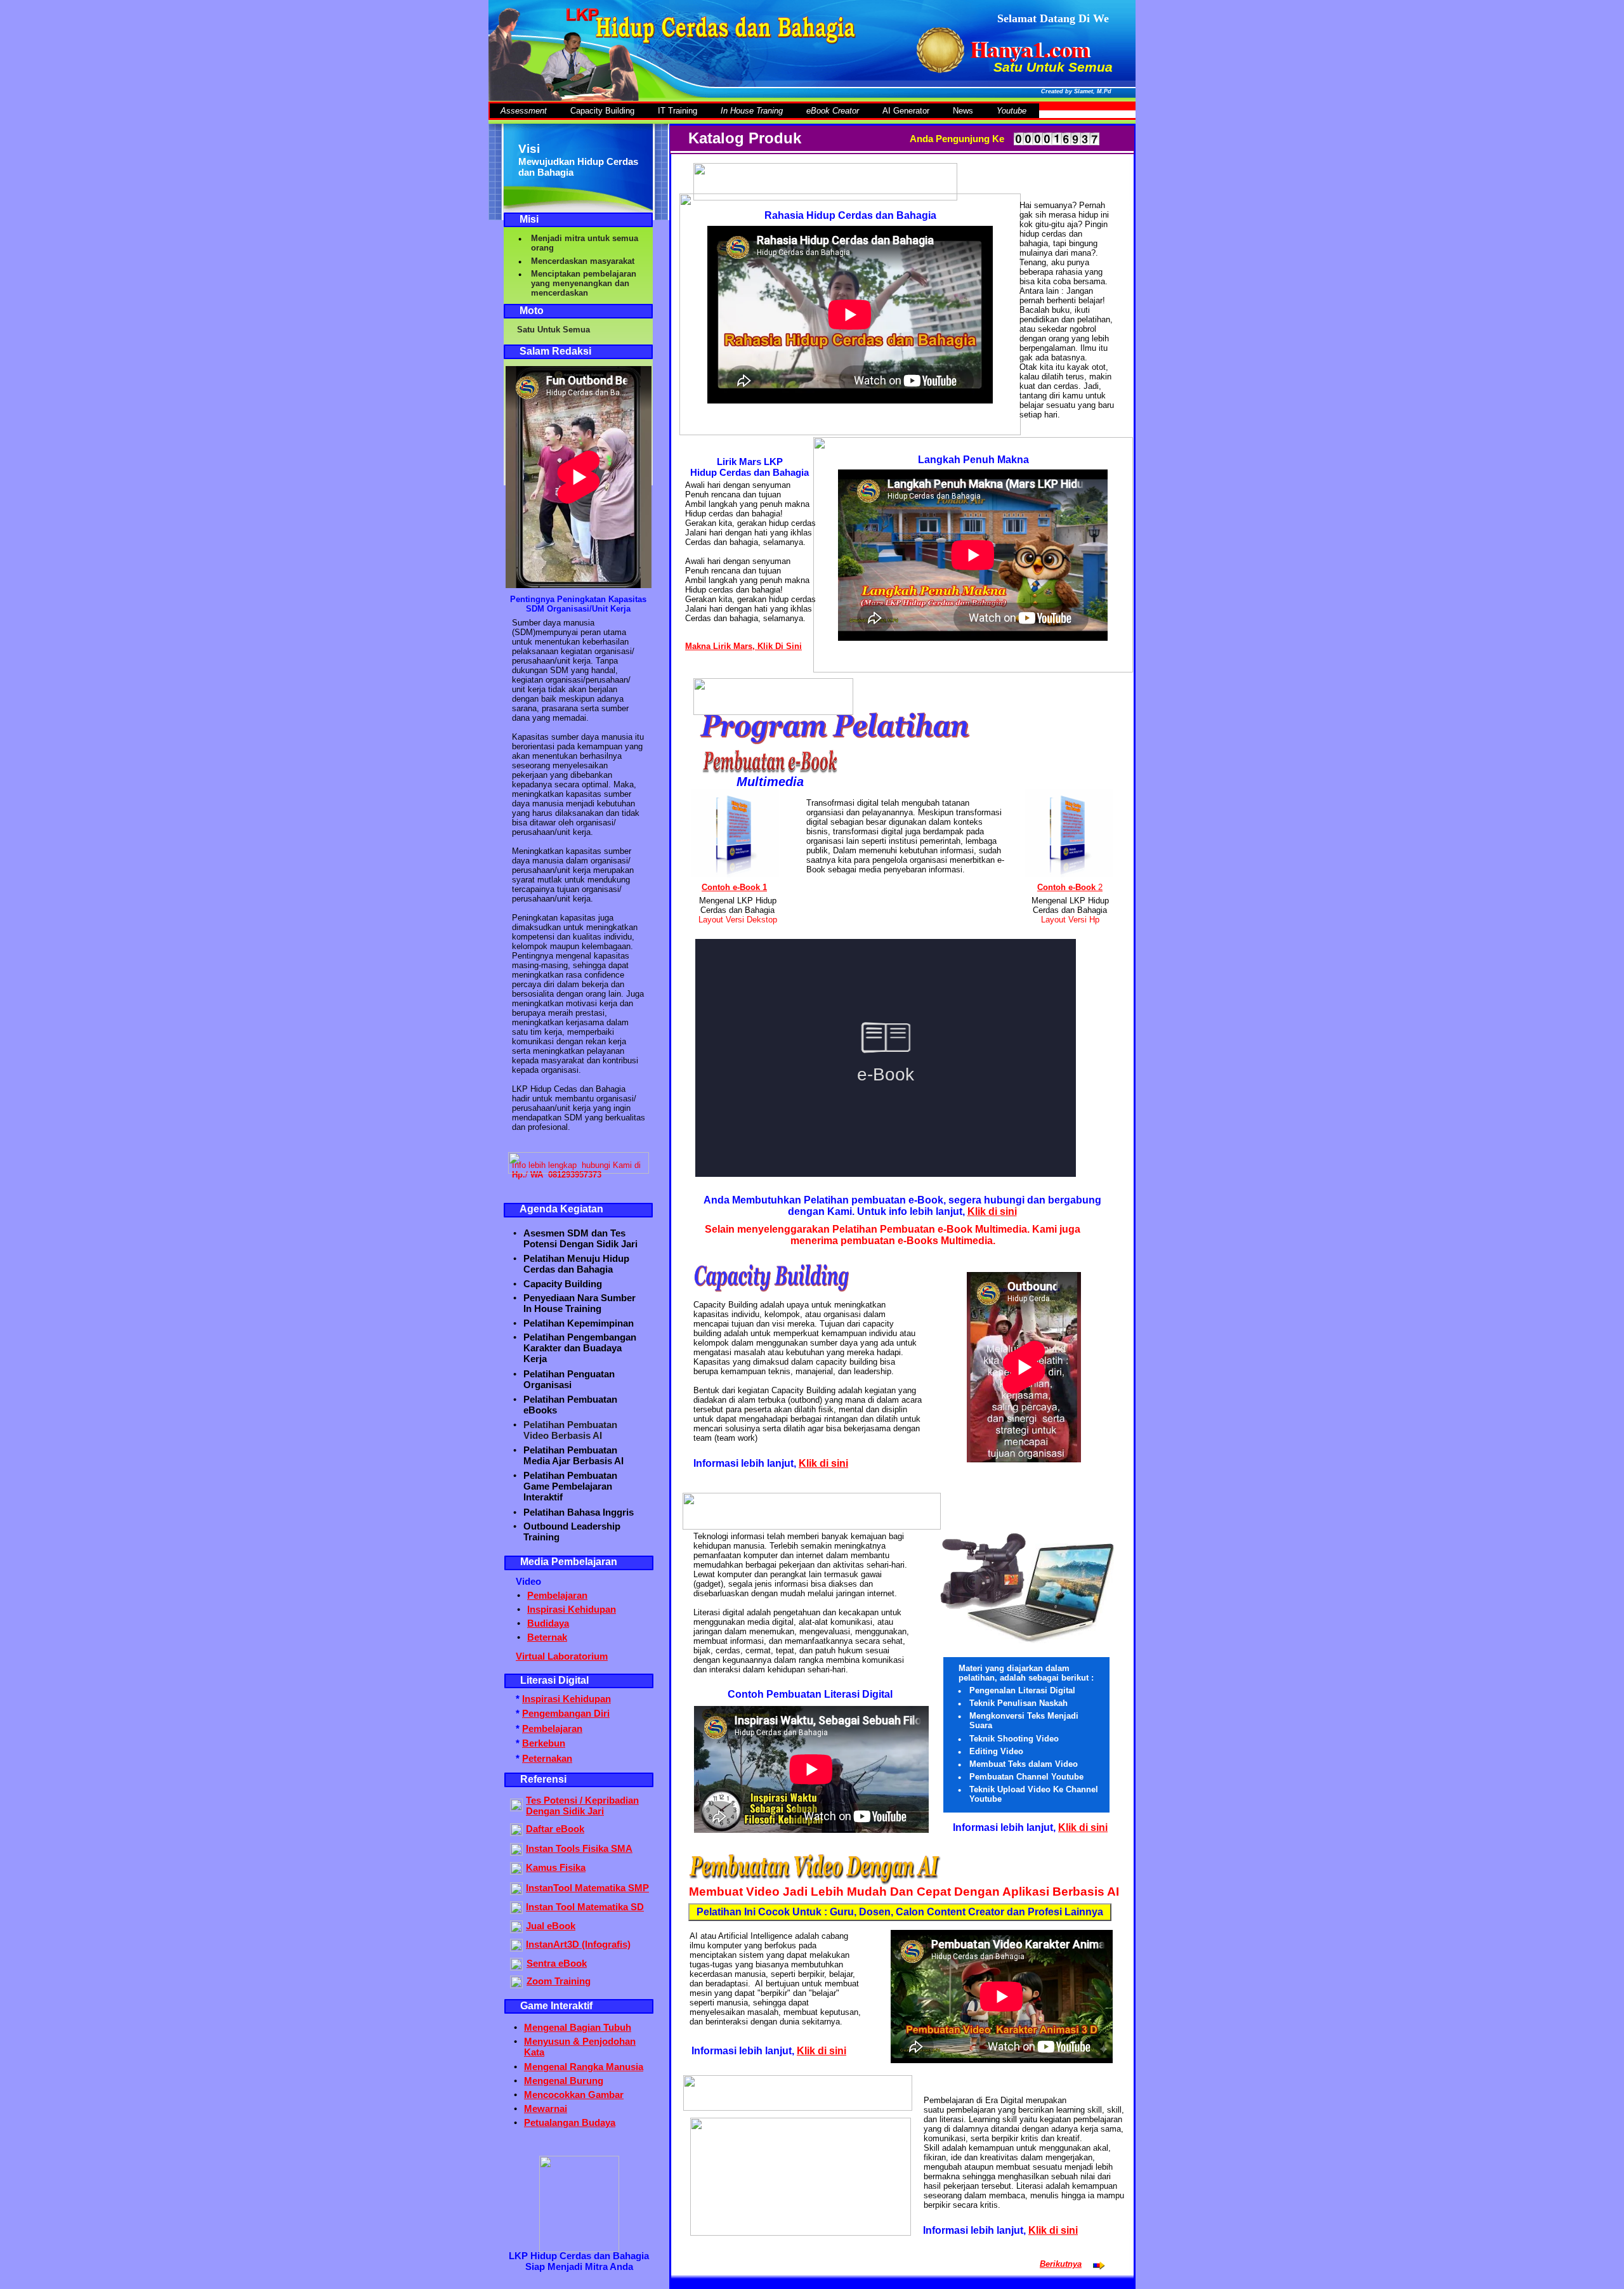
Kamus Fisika (556, 1867)
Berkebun (544, 1743)
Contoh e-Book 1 (734, 887)
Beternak (547, 1637)
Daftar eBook (555, 1829)
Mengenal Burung (564, 2081)
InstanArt (547, 1944)
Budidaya (548, 1623)
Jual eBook (551, 1926)
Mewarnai (546, 2109)
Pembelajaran (552, 1728)
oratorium (586, 1656)
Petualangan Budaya (570, 2122)
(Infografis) (605, 1944)
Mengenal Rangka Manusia (584, 2067)
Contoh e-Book (1066, 887)
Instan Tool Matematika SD (585, 1907)
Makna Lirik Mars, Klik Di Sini (743, 646)
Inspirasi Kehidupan (566, 1699)
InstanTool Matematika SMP (587, 1888)
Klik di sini (992, 1211)
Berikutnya (1061, 2264)
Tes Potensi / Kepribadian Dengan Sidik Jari (582, 1806)
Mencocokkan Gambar (574, 2095)
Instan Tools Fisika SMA (579, 1848)
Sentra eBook (557, 1963)
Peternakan (547, 1758)
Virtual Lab (540, 1656)
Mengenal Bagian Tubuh (578, 2027)
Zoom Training (559, 1981)
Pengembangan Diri (566, 1713)
